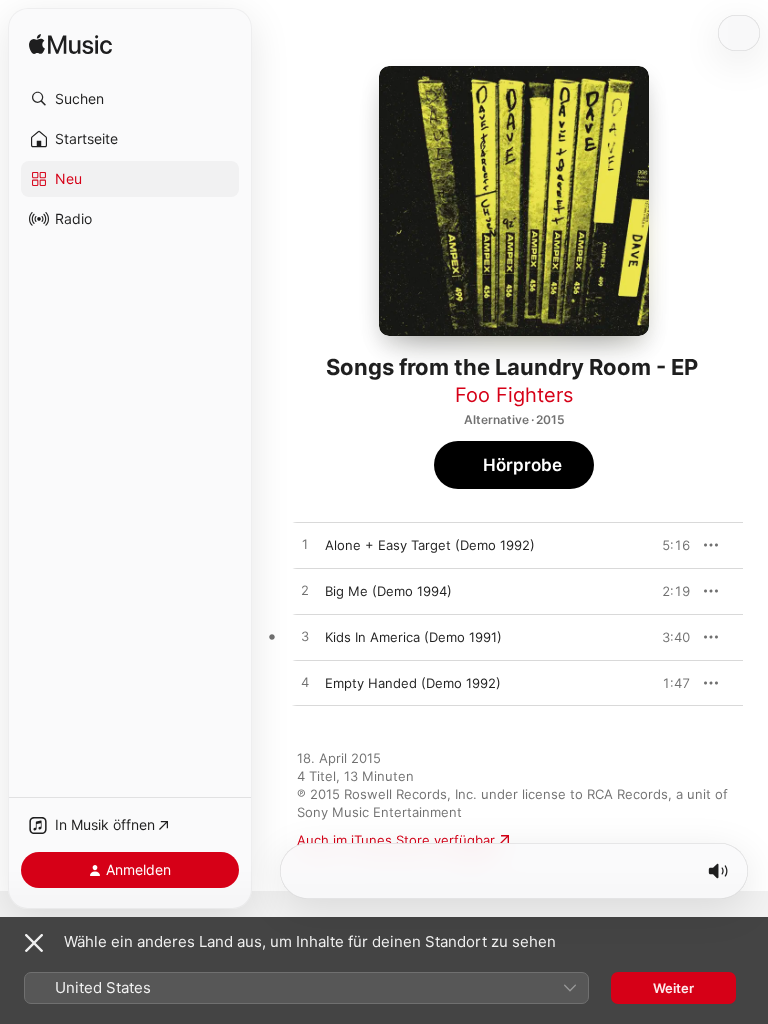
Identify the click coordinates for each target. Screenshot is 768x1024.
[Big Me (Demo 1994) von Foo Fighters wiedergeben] (305, 591)
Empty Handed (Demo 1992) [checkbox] (413, 683)
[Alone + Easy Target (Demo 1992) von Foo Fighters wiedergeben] (305, 545)
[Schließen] (34, 943)
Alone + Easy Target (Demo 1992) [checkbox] (430, 545)
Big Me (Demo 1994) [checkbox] (388, 591)
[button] (130, 99)
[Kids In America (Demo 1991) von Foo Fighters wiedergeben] (305, 637)
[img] (70, 45)
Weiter (673, 988)
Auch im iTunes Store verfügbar (396, 840)
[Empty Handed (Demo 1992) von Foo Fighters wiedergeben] (305, 683)
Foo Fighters (514, 395)
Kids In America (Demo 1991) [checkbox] (413, 637)
